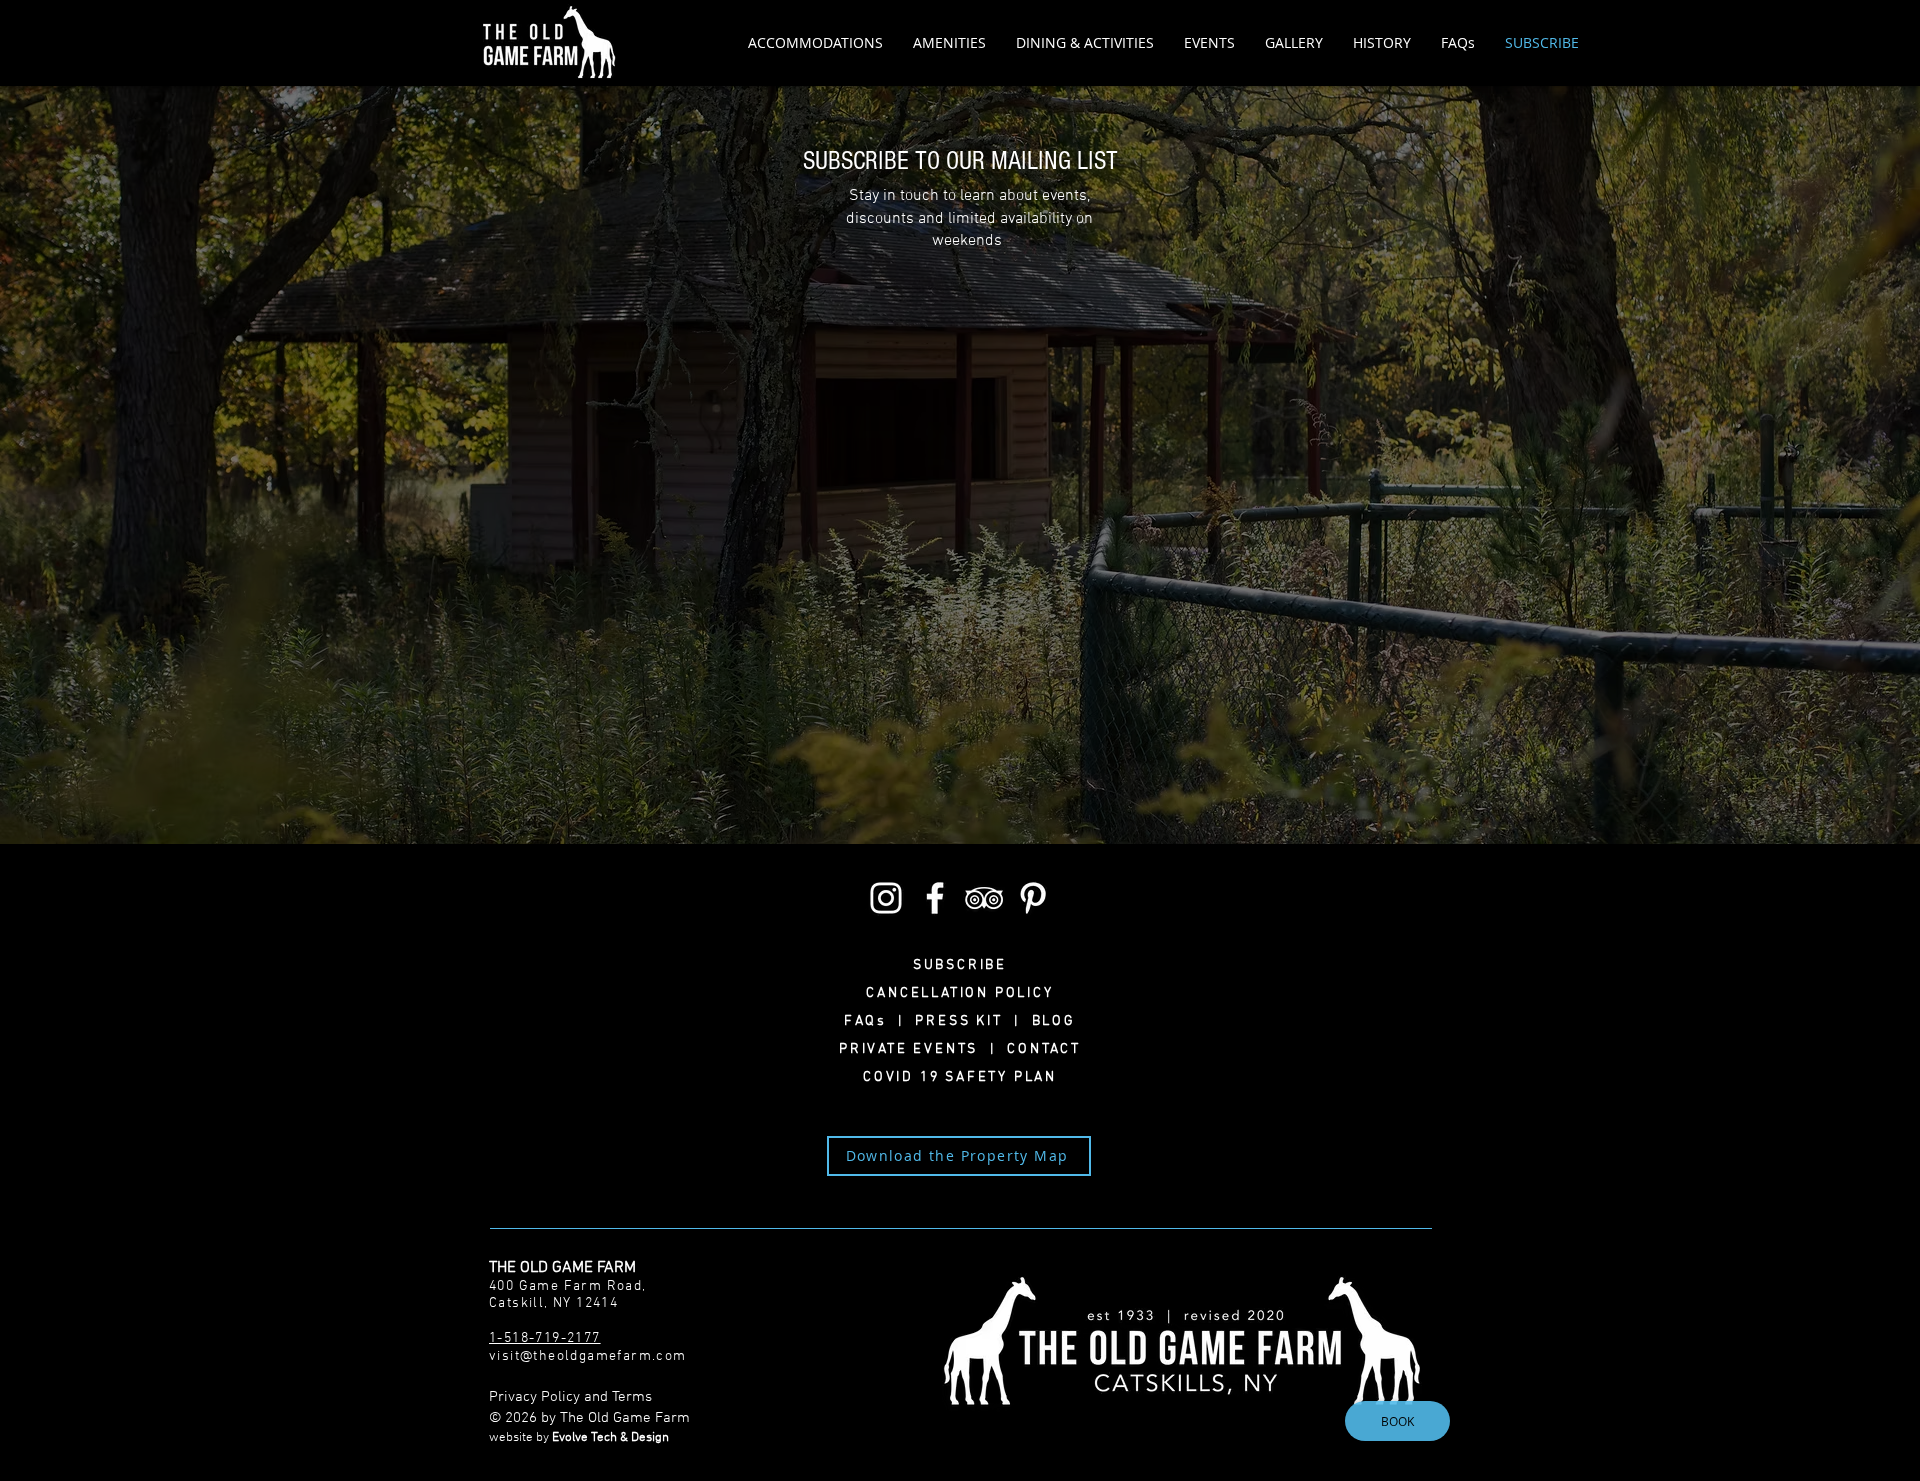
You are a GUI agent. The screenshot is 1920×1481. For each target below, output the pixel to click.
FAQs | (879, 1021)
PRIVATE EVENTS (914, 1049)
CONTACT (1038, 1049)
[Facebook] (935, 898)
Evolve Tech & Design (610, 1438)
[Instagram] (886, 898)
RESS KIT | (978, 1021)
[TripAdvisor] (984, 898)
